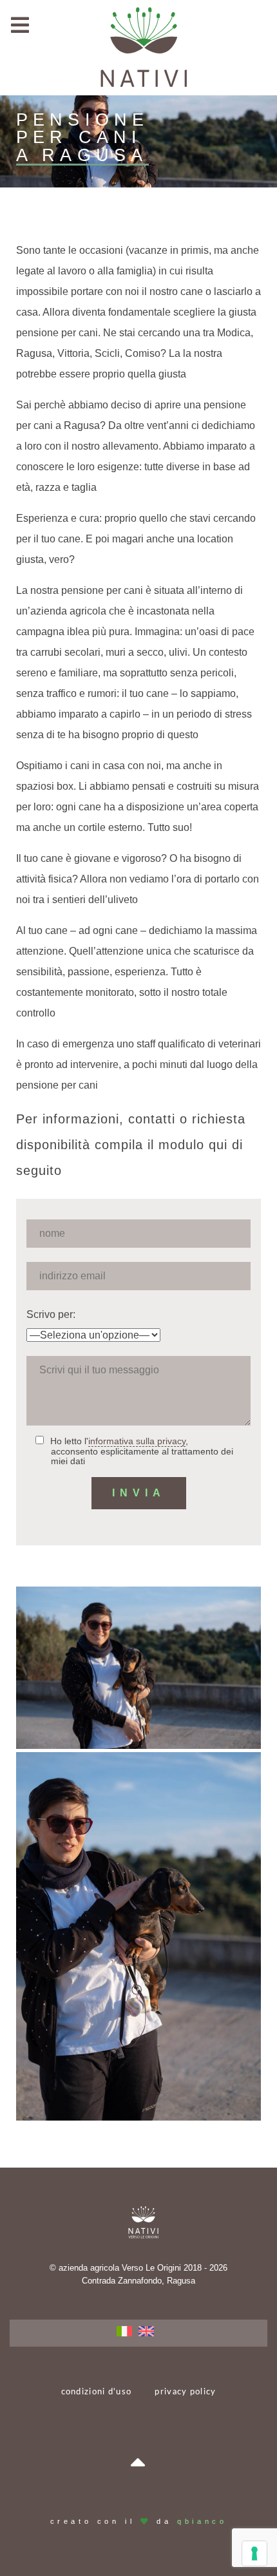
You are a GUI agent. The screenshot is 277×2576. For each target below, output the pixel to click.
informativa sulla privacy (137, 1441)
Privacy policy (185, 2392)
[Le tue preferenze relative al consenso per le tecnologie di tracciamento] (254, 2553)
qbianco (202, 2521)
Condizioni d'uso (96, 2392)
